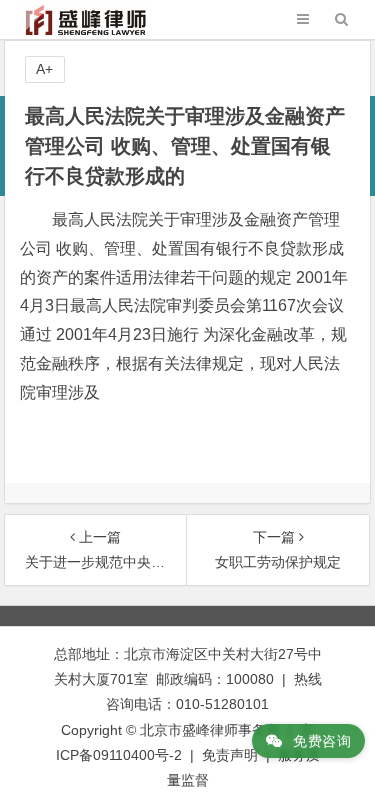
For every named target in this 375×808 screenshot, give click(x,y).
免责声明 (230, 755)
